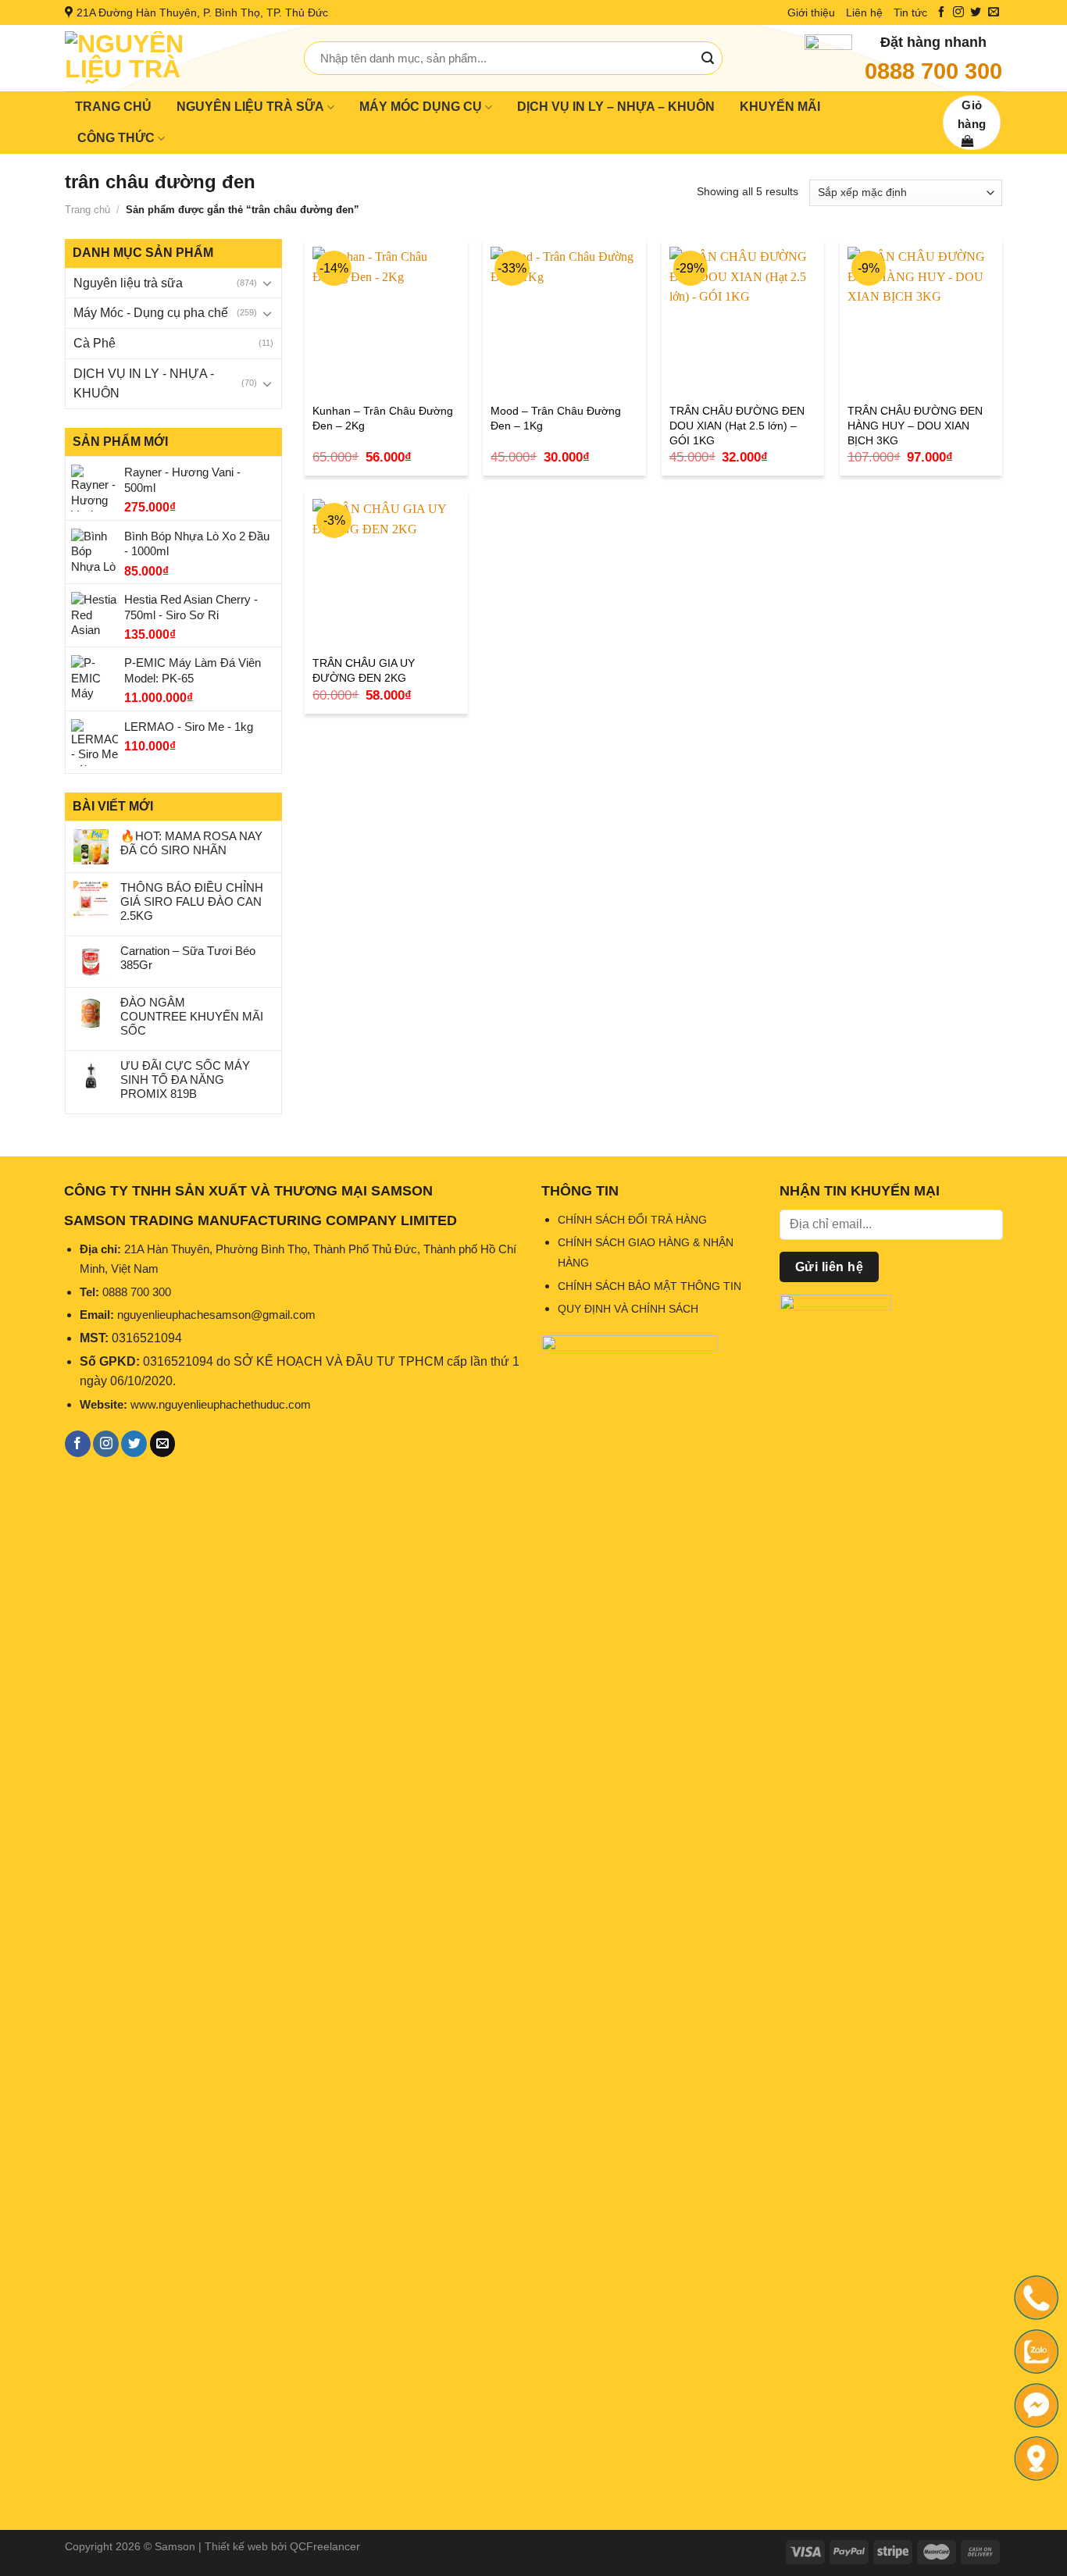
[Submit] (708, 59)
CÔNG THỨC (116, 138)
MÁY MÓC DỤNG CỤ (421, 107)
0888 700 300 (933, 71)
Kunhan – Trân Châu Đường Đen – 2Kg (383, 418)
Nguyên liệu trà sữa (128, 283)
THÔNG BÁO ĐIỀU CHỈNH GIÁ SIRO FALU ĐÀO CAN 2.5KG (192, 901)
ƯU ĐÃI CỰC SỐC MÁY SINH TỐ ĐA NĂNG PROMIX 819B (185, 1080)
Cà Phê (95, 343)
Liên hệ (864, 12)
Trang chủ (87, 210)
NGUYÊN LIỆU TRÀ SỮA (250, 107)
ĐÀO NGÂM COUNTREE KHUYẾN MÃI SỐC (192, 1016)
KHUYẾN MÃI (780, 107)
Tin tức (910, 12)
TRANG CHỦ (113, 107)
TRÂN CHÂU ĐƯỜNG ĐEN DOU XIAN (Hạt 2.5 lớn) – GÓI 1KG (737, 425)
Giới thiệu (811, 12)
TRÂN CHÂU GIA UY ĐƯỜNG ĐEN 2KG (364, 670)
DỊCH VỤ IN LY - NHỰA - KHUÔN (144, 384)
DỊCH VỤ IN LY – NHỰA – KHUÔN (616, 107)
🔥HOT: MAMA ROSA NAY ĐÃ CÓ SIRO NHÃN (191, 843)
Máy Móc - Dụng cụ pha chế (151, 313)
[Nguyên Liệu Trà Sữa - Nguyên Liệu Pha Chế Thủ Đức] (173, 58)
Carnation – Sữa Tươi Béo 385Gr (188, 958)
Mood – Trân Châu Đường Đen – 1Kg (556, 418)
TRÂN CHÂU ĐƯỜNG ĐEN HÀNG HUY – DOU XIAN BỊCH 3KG (915, 425)
